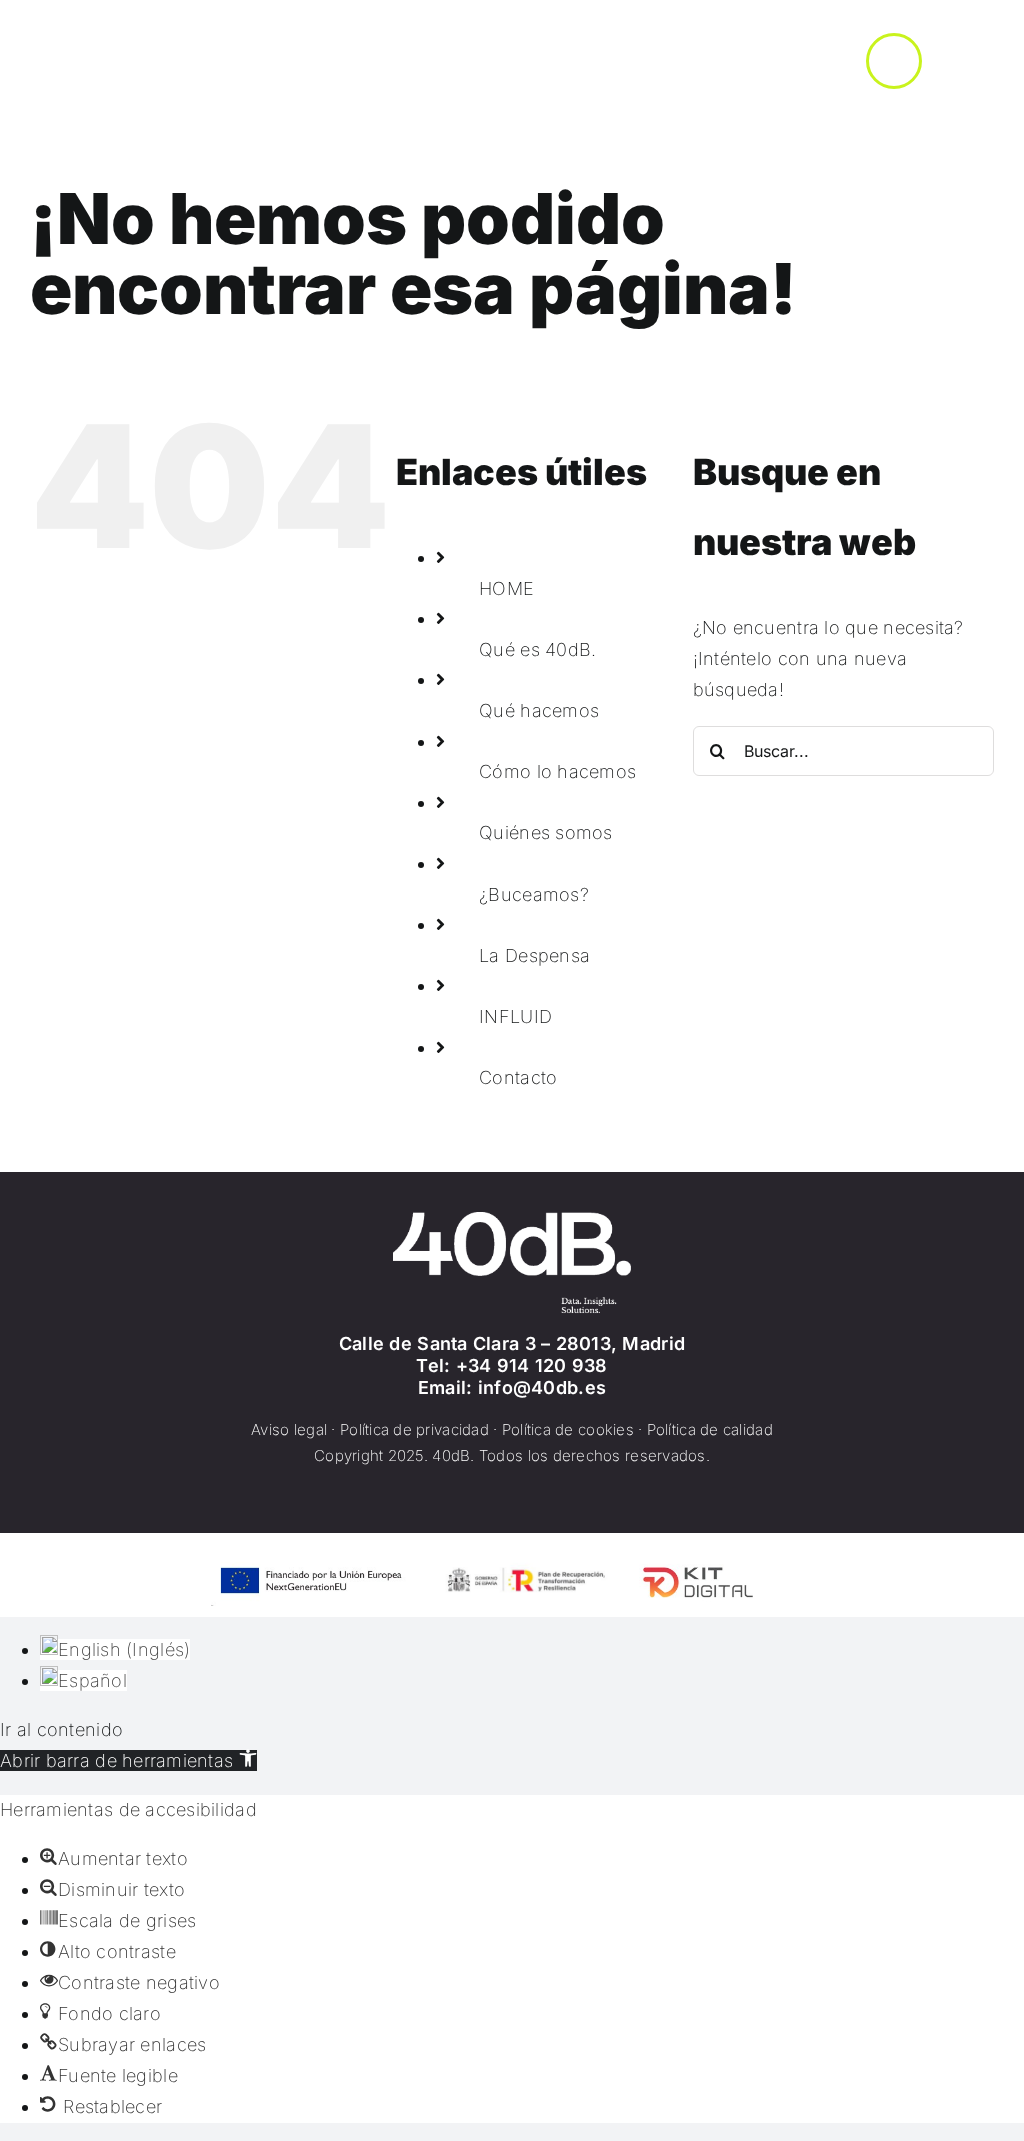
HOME (506, 588)
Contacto (518, 1077)
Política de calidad (710, 1429)
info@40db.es (542, 1387)
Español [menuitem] (92, 1680)
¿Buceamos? (534, 894)
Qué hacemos (539, 710)
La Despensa (534, 955)
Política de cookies (568, 1429)
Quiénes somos (546, 832)
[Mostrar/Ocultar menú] (894, 61)
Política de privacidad (414, 1429)
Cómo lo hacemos (557, 771)
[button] (128, 1760)
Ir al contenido (61, 1729)
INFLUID (515, 1016)
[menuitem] (115, 1649)
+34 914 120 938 (532, 1365)
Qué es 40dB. (537, 649)
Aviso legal (289, 1429)
